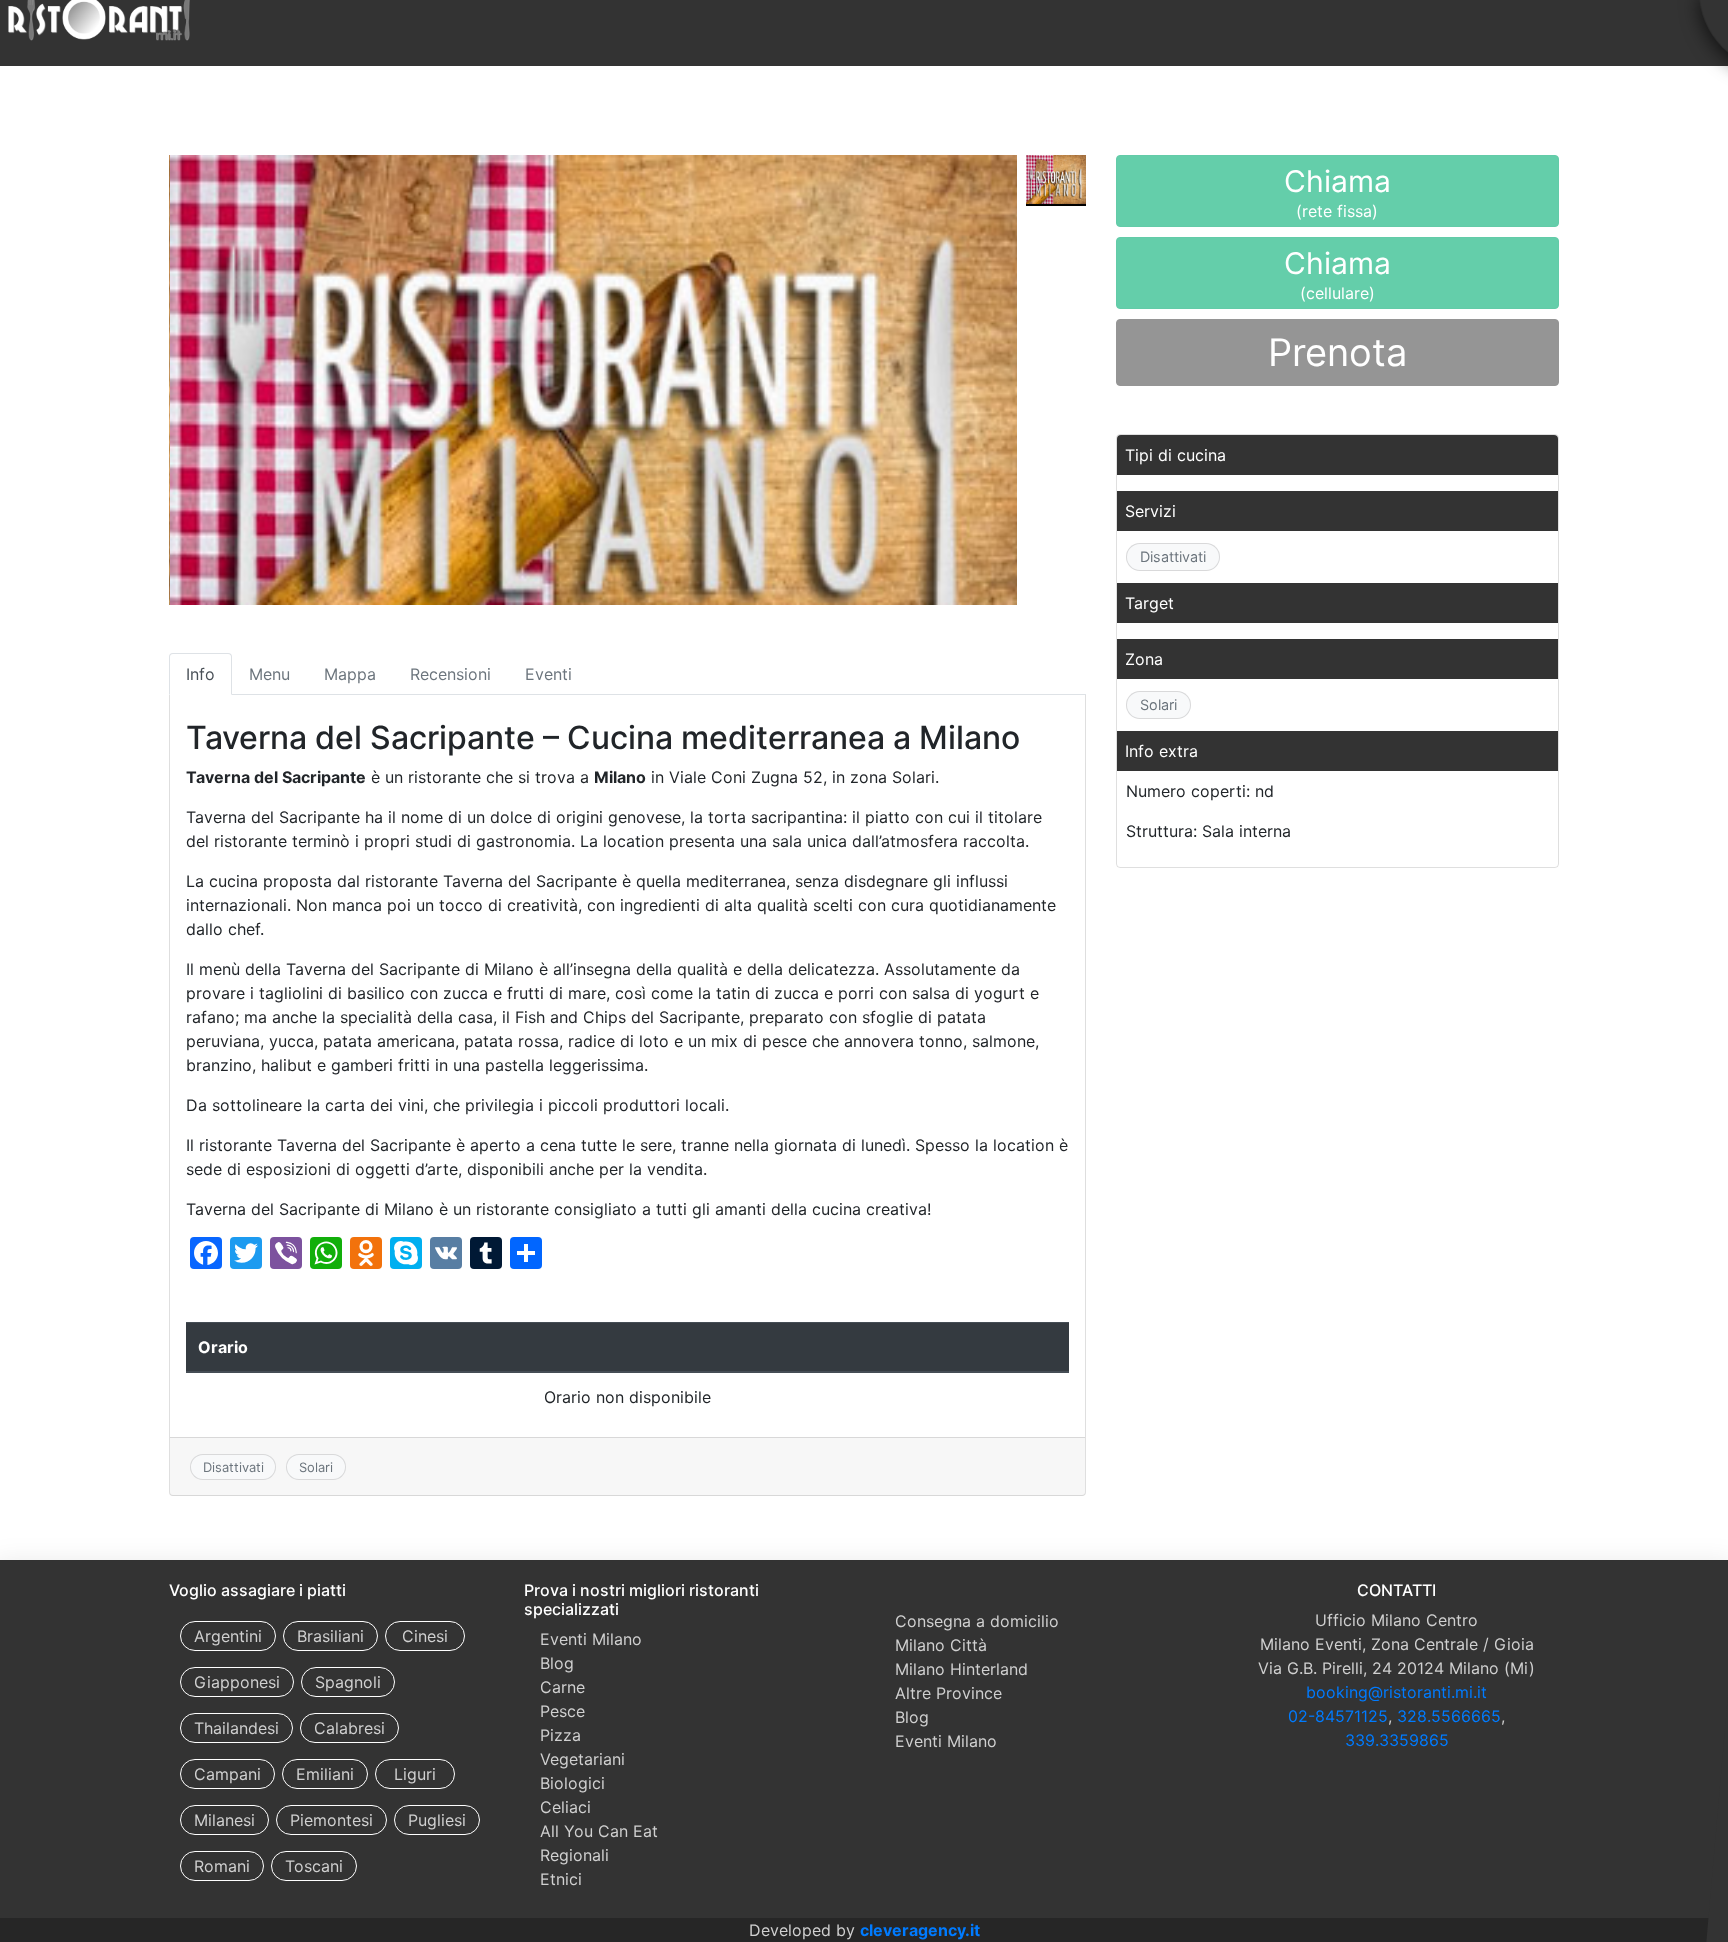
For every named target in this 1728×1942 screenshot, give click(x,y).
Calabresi (349, 1728)
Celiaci (565, 1807)
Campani (227, 1774)
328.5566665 (1449, 1716)
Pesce (562, 1711)
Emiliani (325, 1774)
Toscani (314, 1866)
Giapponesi (237, 1682)
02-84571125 (1338, 1716)
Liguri (415, 1774)
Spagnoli (348, 1682)
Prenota (1337, 352)
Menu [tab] (269, 674)
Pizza (560, 1735)
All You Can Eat (599, 1831)
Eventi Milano (591, 1639)
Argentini (228, 1636)
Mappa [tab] (350, 674)
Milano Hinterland (961, 1669)
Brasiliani (330, 1636)
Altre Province (948, 1693)
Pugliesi (437, 1820)
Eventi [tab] (548, 674)
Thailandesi (236, 1728)
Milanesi (224, 1820)
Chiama (1337, 195)
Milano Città (941, 1645)
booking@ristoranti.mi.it (1396, 1692)
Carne (562, 1687)
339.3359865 (1397, 1740)
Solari (316, 1467)
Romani (222, 1866)
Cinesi (425, 1636)
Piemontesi (331, 1820)
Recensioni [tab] (450, 674)
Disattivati (233, 1467)
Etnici (561, 1879)
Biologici (572, 1783)
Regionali (574, 1855)
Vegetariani (582, 1759)
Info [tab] (200, 674)
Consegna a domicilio (977, 1621)
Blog (557, 1663)
